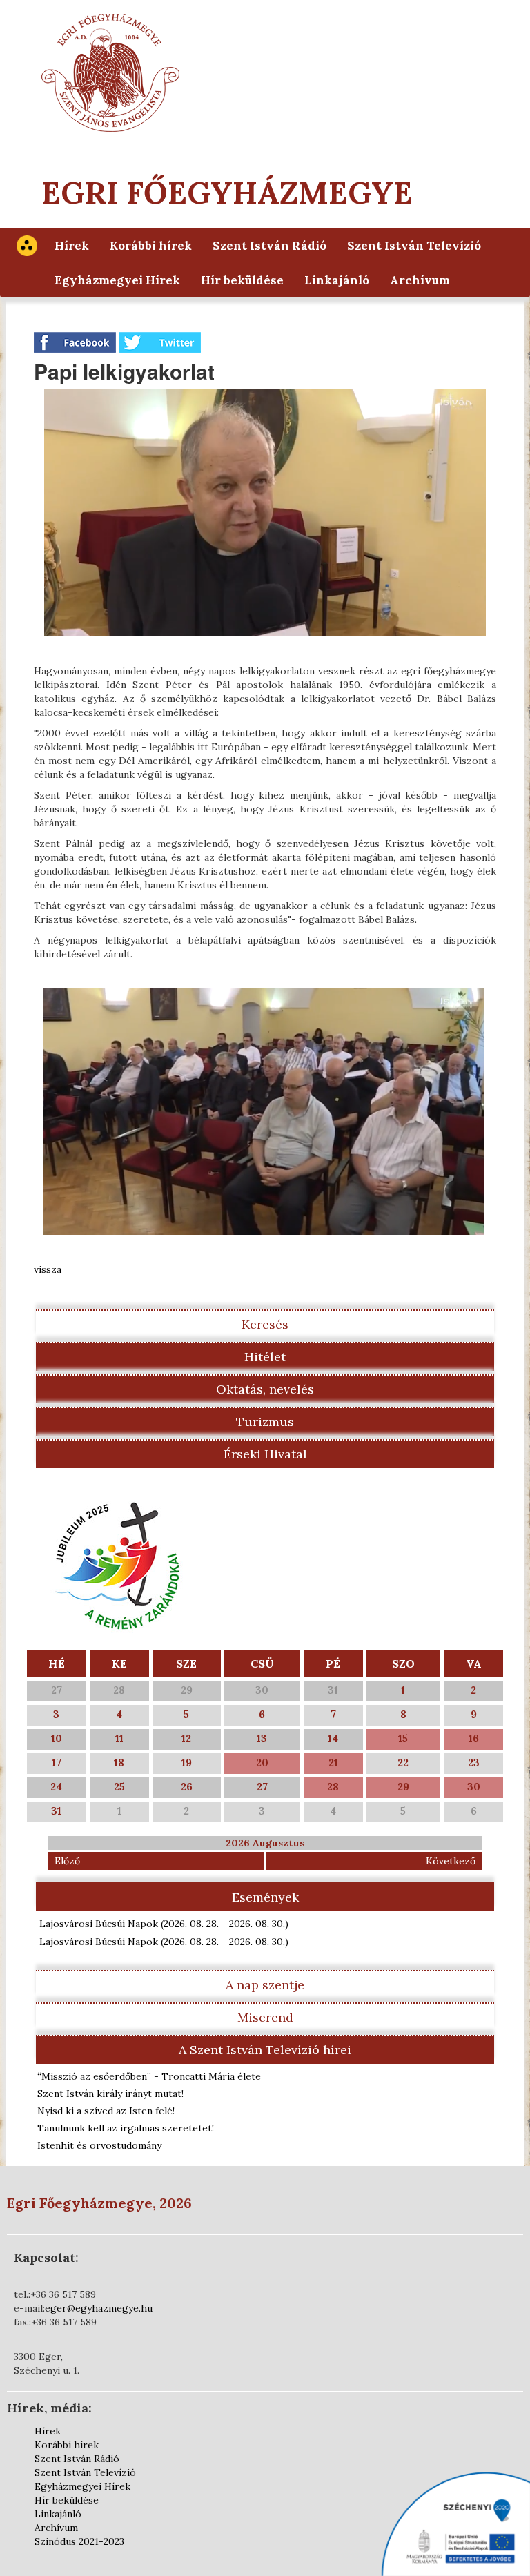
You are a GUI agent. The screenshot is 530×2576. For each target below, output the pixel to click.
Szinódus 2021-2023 (79, 2541)
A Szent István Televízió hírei (265, 2050)
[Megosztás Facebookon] (76, 342)
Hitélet (265, 1357)
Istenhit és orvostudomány (99, 2145)
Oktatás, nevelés (265, 1389)
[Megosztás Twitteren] (160, 342)
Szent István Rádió (269, 246)
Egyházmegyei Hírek (117, 280)
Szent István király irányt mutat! (110, 2094)
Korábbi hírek (151, 246)
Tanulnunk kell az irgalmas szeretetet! (126, 2128)
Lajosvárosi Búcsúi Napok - (164, 1924)
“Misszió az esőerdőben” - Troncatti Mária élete (149, 2076)
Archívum (420, 280)
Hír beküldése (242, 280)
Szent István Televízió (414, 246)
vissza (48, 1269)
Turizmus (265, 1422)
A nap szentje (265, 1985)
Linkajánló (337, 280)
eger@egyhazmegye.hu (99, 2308)
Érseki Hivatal (265, 1454)
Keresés (265, 1324)
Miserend (265, 2017)
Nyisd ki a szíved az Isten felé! (106, 2111)
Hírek (72, 246)
